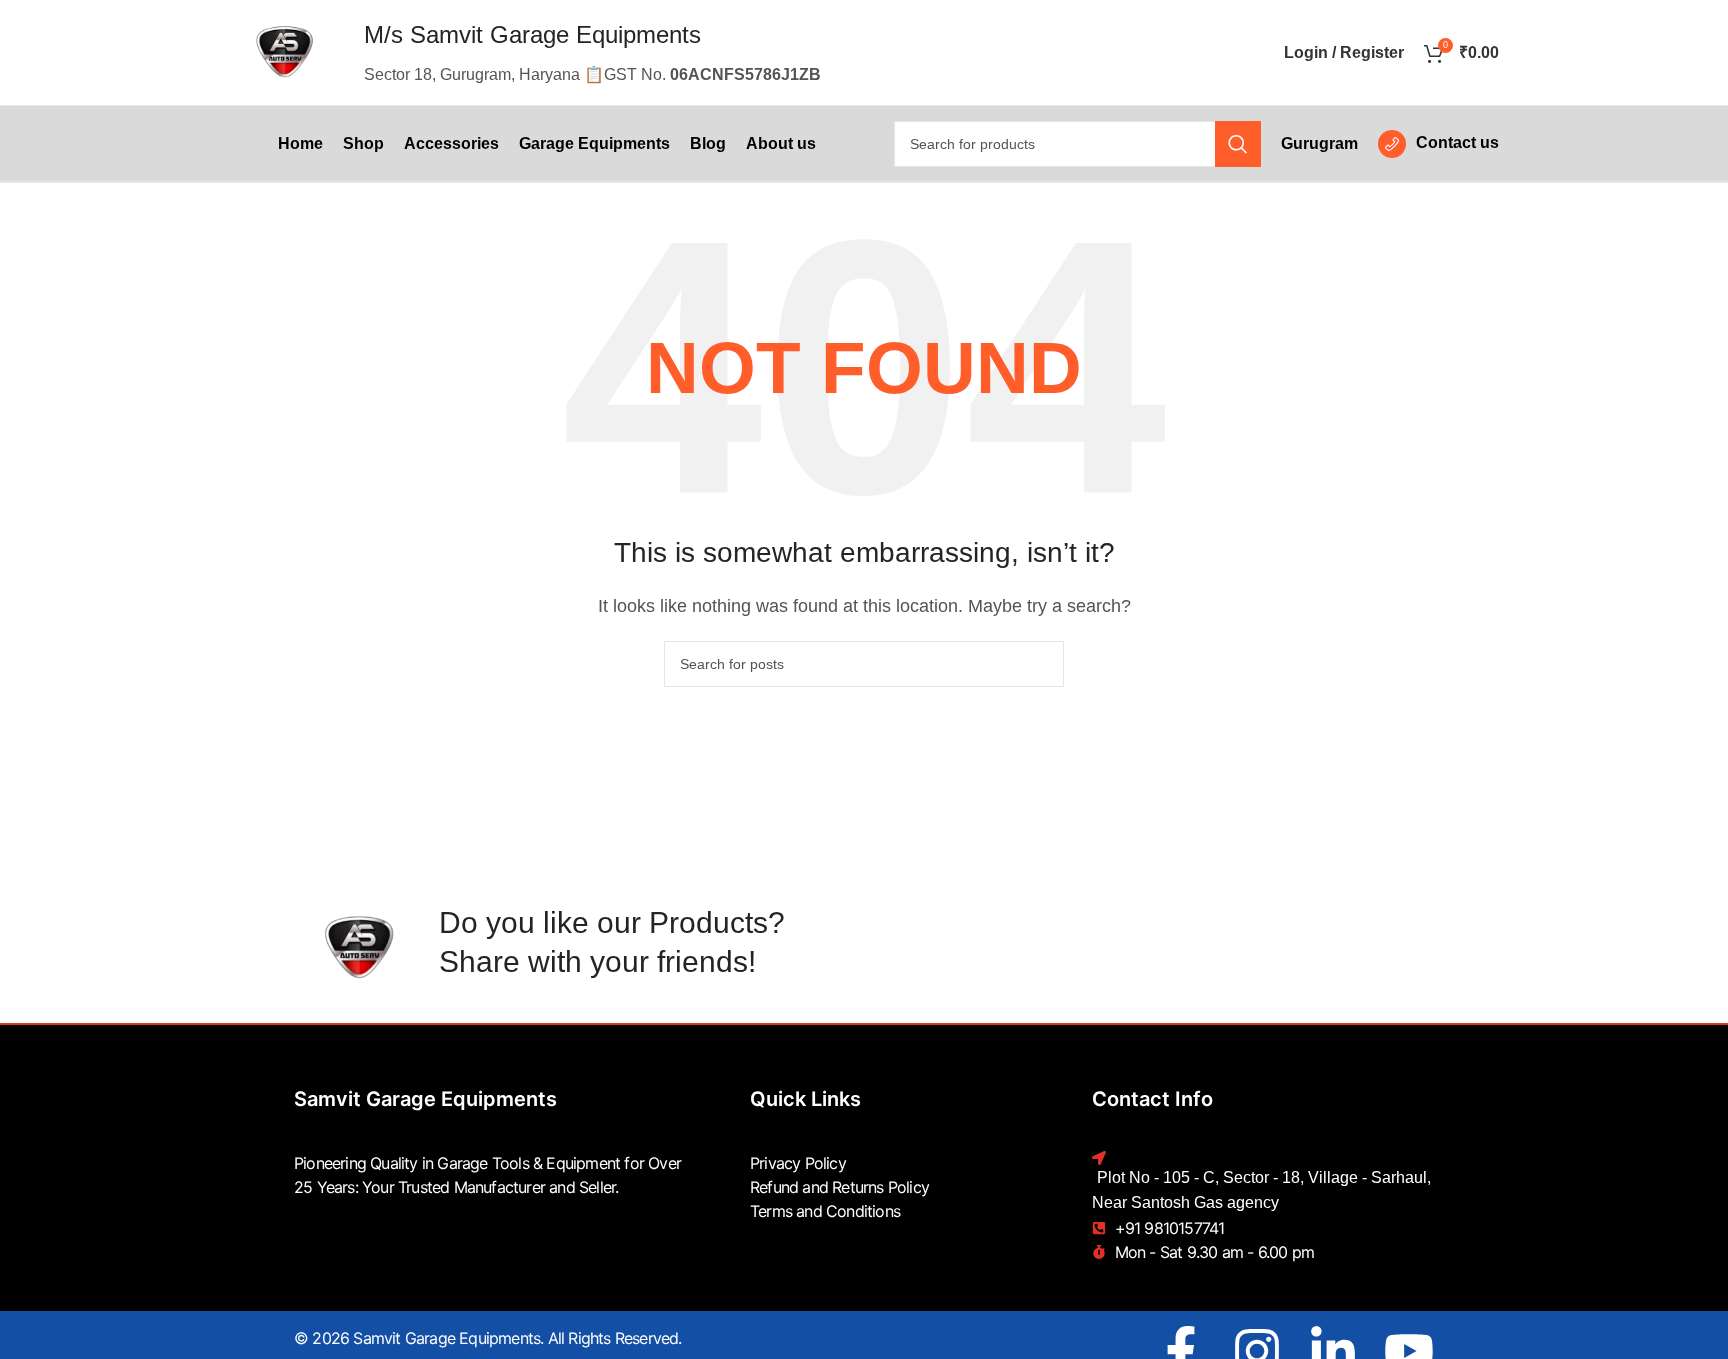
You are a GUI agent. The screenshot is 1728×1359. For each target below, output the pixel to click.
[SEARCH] (1238, 144)
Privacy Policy (798, 1163)
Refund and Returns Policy (839, 1187)
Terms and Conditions (825, 1211)
